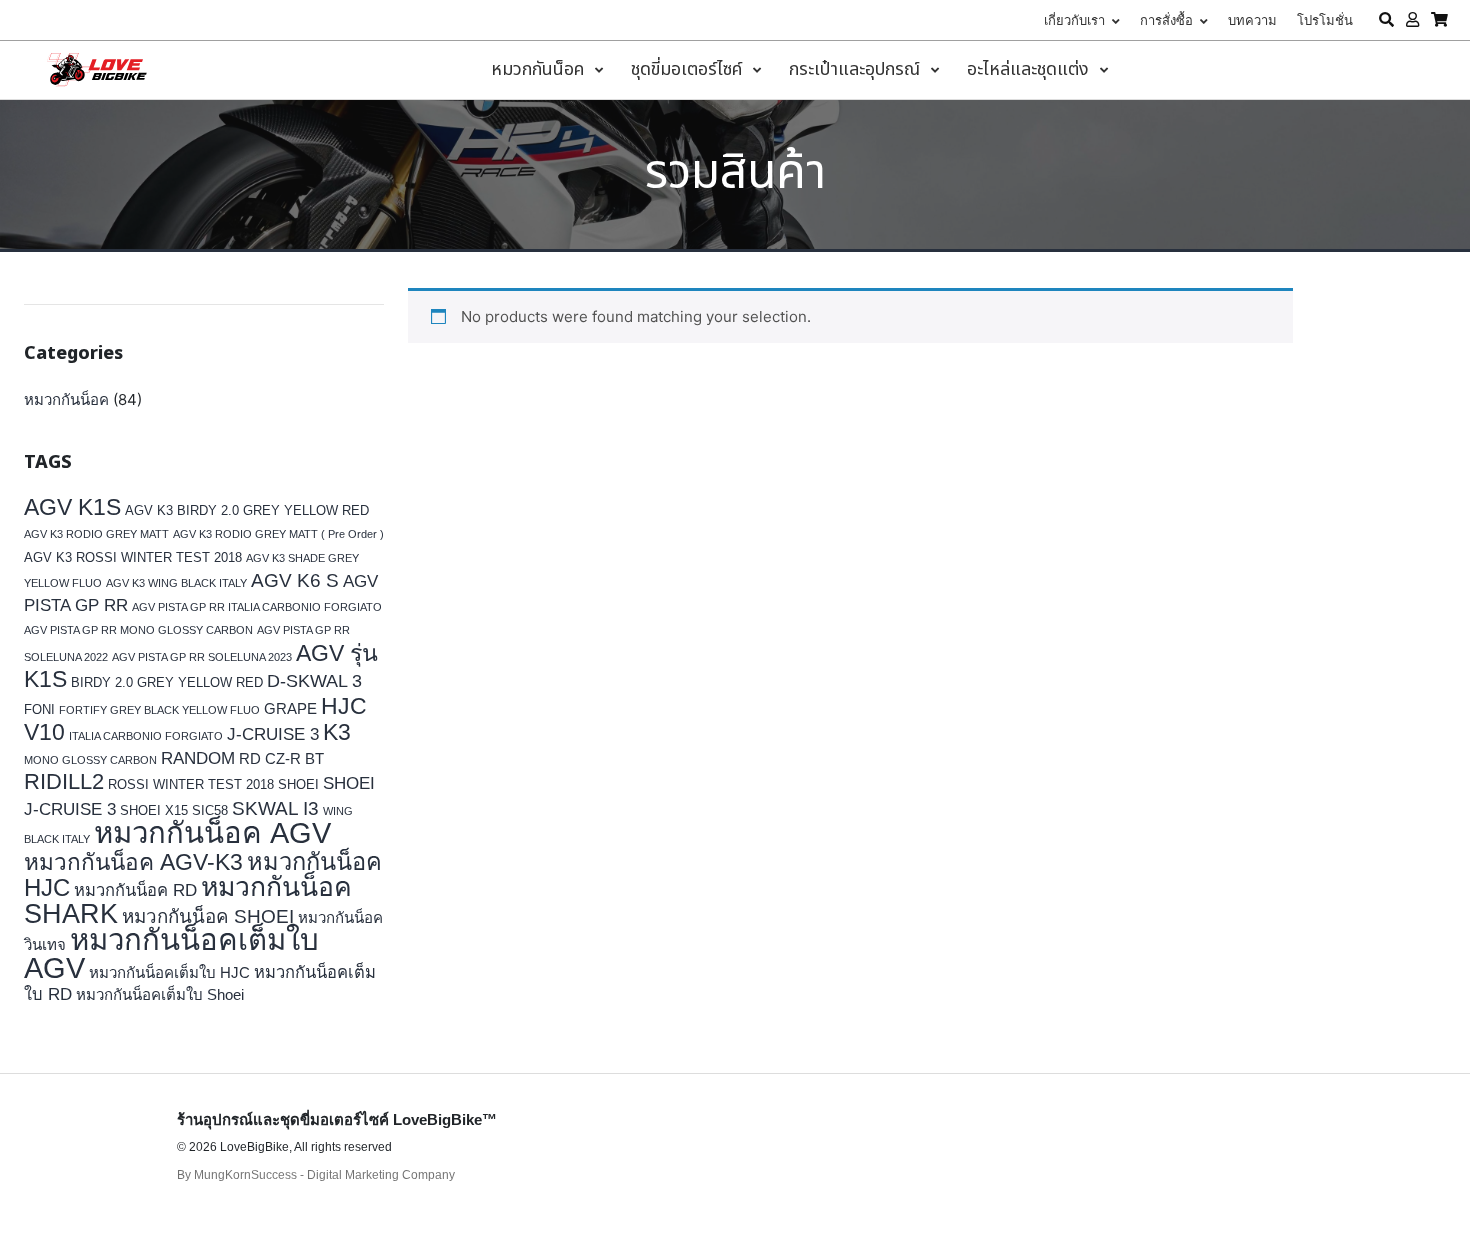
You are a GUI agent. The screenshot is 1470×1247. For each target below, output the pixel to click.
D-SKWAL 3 (314, 681)
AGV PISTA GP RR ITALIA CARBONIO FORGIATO (257, 607)
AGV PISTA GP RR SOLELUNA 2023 (202, 657)
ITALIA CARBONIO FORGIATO (146, 736)
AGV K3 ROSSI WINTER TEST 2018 (133, 557)
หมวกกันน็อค (66, 399)
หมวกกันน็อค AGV (212, 832)
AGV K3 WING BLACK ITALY (176, 583)
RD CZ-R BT (281, 758)
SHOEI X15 (154, 810)
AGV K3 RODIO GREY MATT (96, 534)
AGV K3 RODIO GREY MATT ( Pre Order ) (278, 534)
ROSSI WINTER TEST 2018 (191, 784)
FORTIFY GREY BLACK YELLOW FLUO (159, 710)
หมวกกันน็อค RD (135, 890)
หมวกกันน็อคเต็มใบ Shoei (160, 994)
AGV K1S (72, 507)
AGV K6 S (295, 580)
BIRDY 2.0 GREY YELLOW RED (167, 682)
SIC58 (210, 810)
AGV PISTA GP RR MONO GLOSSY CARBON (138, 630)
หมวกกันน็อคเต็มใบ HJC (169, 972)
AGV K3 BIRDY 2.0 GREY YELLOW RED (247, 510)
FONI (39, 709)
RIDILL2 (64, 781)
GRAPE (290, 708)
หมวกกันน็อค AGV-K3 (133, 862)
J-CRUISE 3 (273, 734)
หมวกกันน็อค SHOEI (208, 916)
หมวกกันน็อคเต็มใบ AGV (171, 953)
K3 (337, 732)
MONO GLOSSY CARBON (90, 760)
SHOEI (298, 784)
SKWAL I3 (275, 808)
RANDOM (198, 758)
